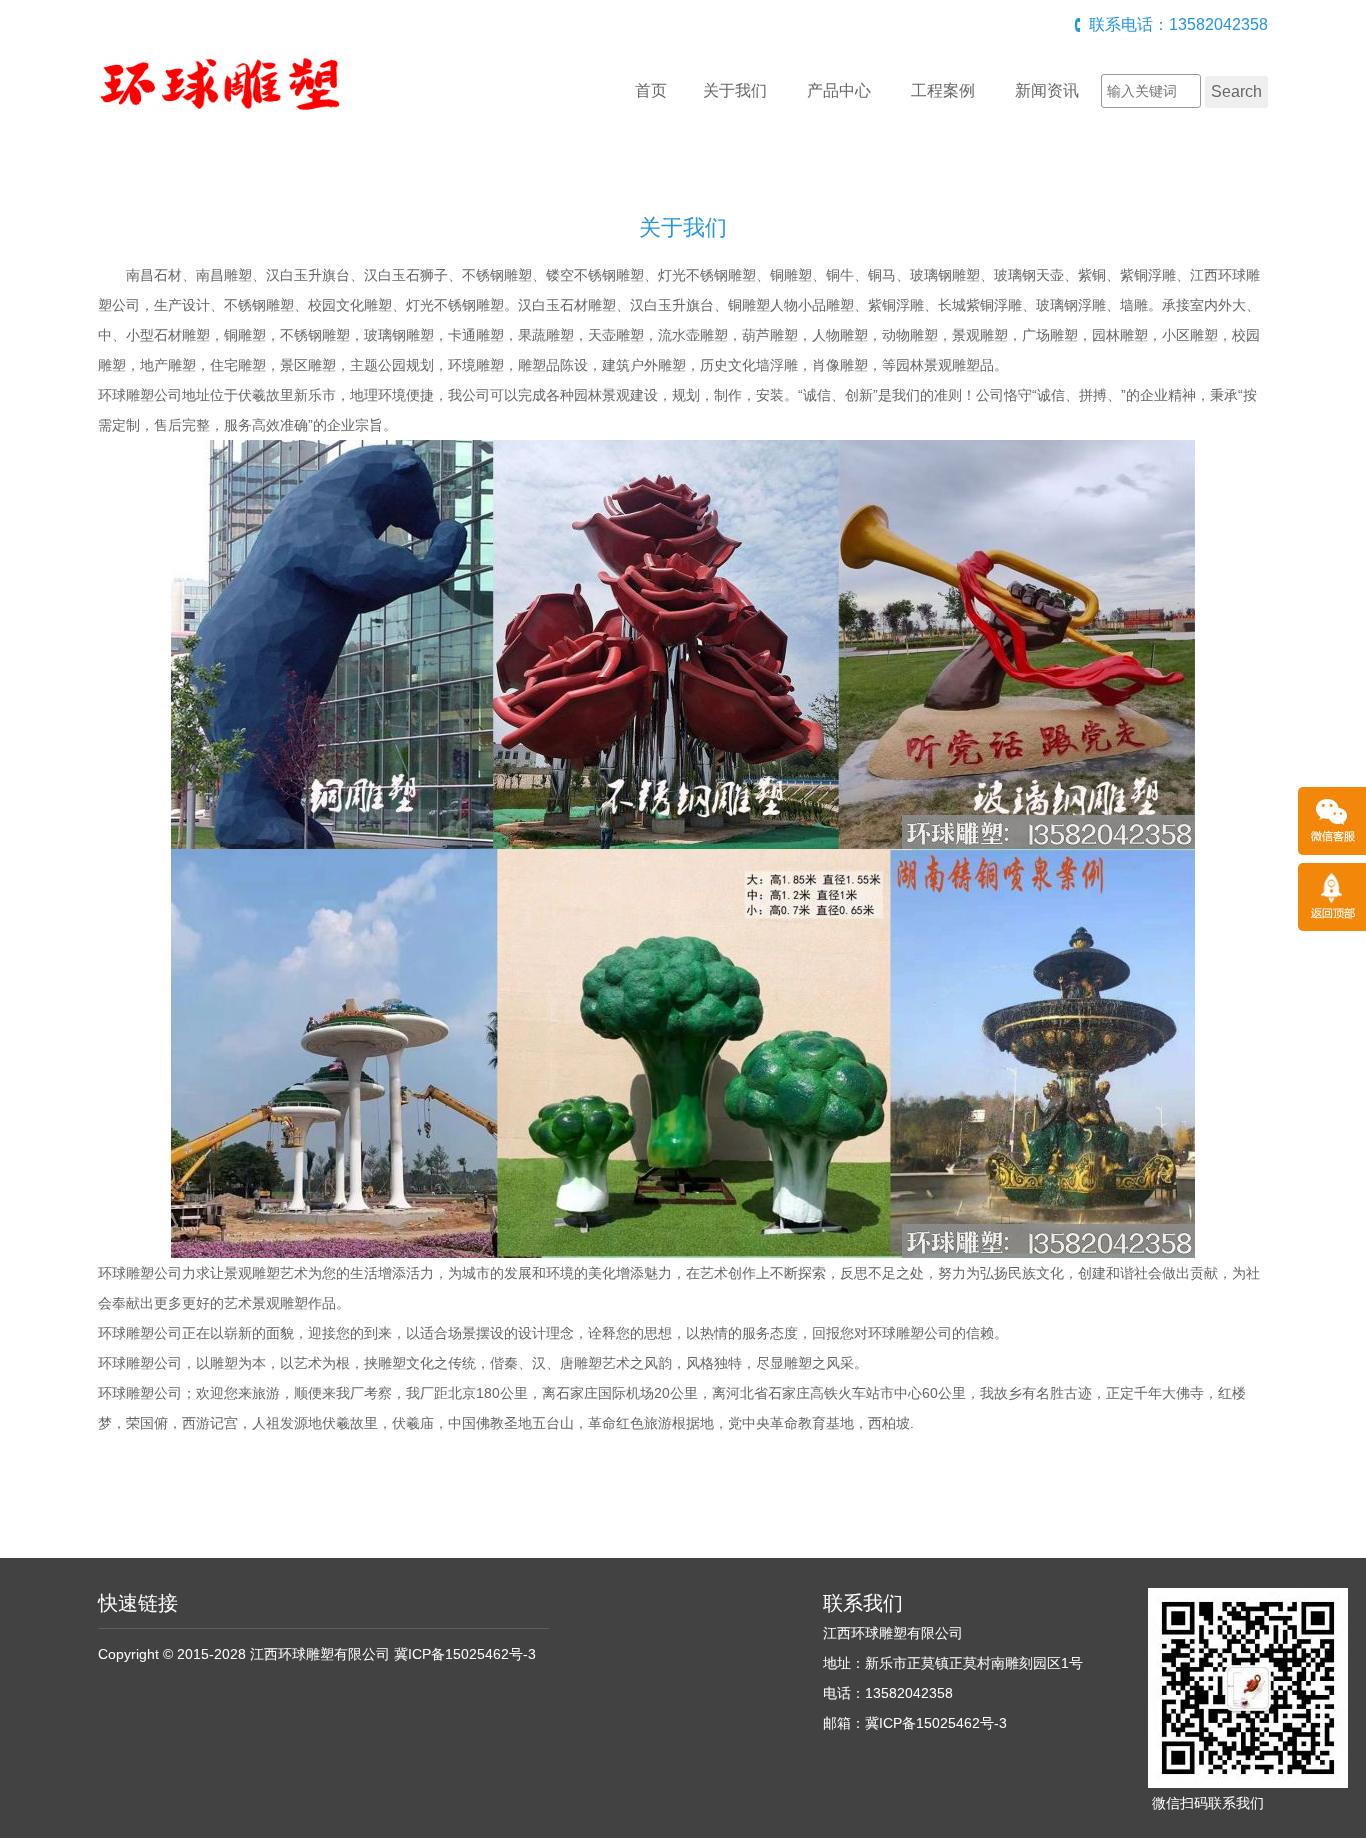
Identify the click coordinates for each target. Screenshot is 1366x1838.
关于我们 (735, 90)
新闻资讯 (1047, 90)
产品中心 (839, 90)
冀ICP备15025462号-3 (465, 1654)
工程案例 (943, 90)
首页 (651, 90)
